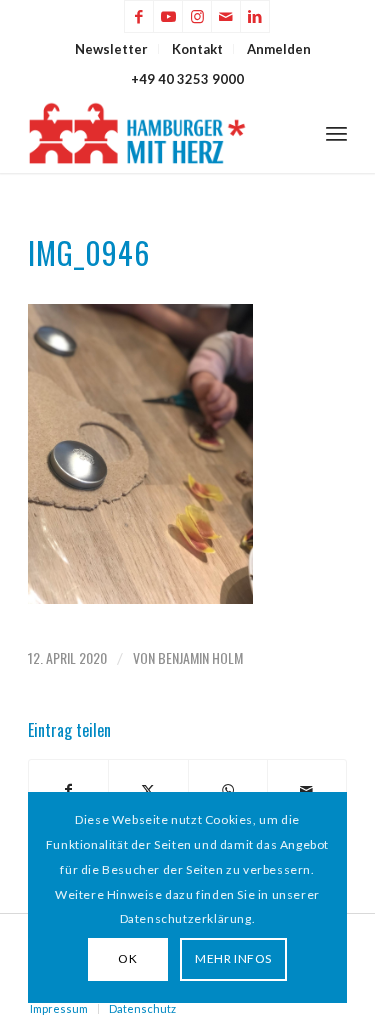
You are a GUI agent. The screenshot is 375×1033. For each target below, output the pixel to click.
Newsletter (111, 49)
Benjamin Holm (200, 657)
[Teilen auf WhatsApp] (228, 790)
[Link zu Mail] (226, 16)
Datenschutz (142, 1008)
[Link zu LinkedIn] (255, 16)
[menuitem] (112, 49)
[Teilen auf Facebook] (68, 790)
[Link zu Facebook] (139, 16)
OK (127, 958)
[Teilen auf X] (148, 790)
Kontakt (197, 49)
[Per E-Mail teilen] (307, 790)
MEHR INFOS (233, 958)
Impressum (59, 1008)
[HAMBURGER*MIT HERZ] (155, 133)
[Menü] (336, 133)
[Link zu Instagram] (197, 16)
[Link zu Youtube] (168, 16)
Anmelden (279, 49)
